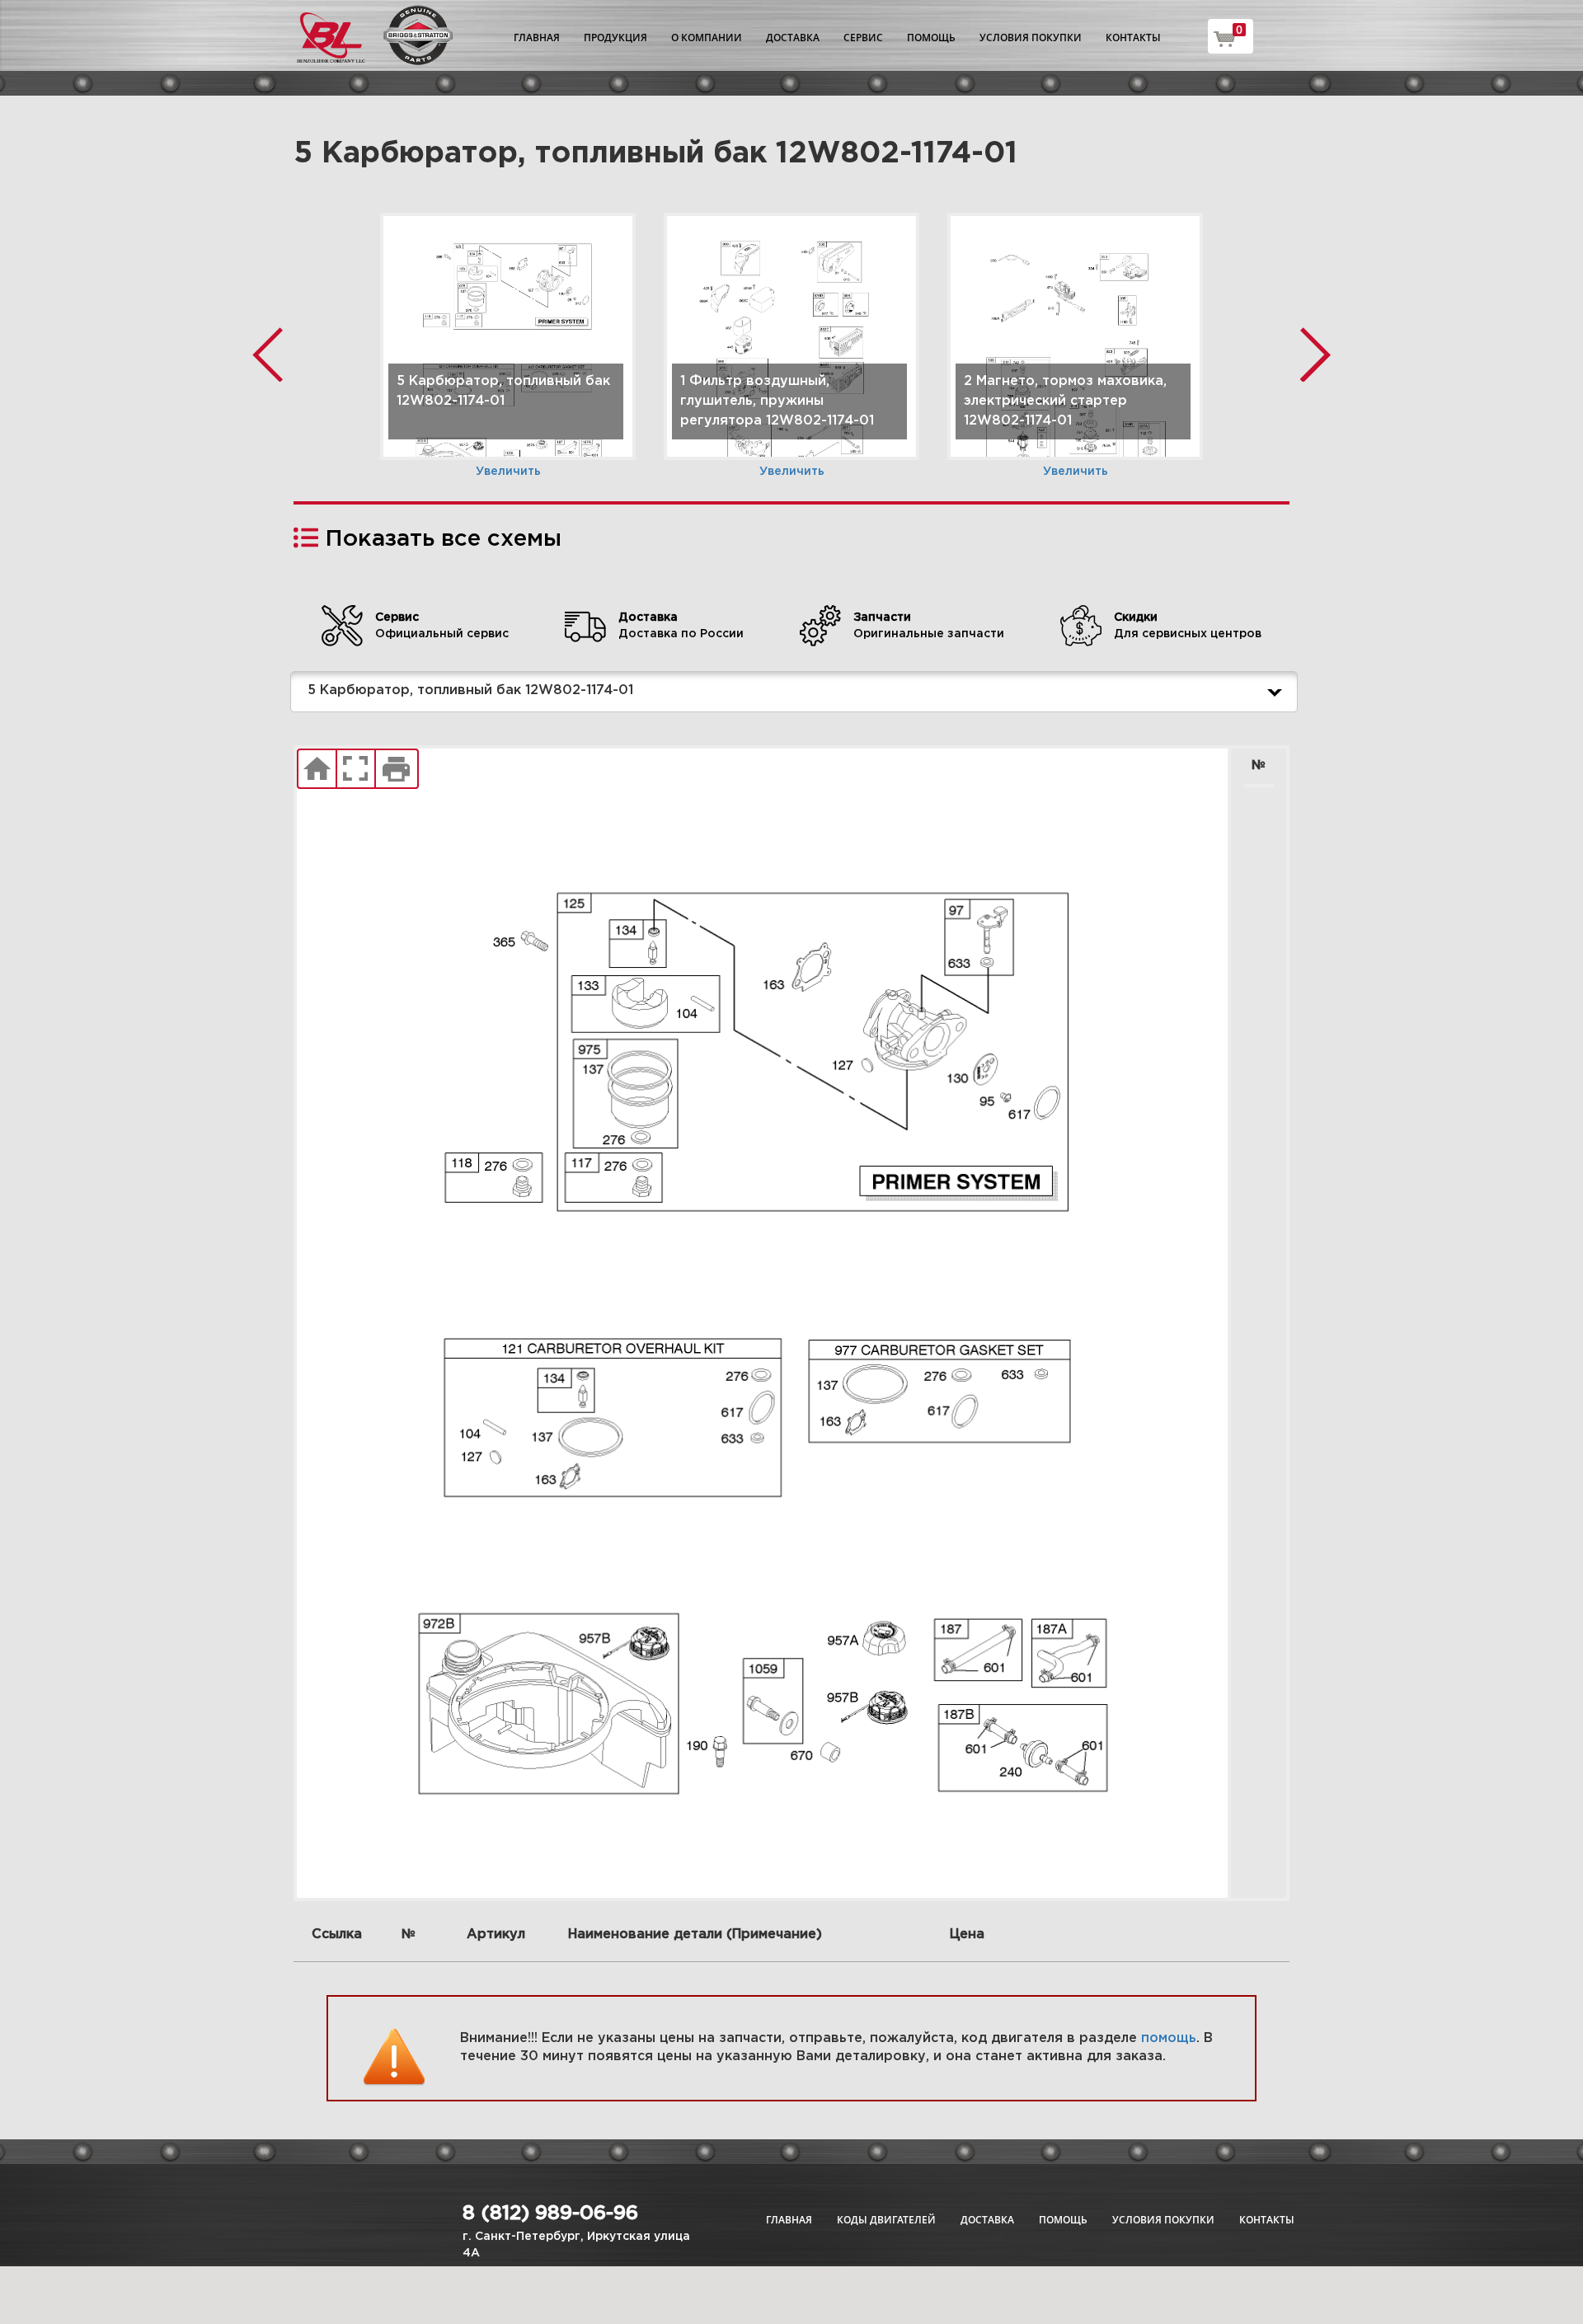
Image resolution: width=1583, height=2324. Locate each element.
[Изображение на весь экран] (356, 769)
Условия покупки (1031, 38)
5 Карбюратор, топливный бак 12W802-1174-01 (470, 690)
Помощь (931, 38)
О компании (707, 38)
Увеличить (508, 472)
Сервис (863, 38)
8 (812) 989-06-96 (550, 2214)
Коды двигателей (886, 2220)
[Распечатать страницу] (397, 769)
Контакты (1133, 38)
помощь (1169, 2038)
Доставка (793, 38)
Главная (537, 38)
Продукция (615, 38)
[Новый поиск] (317, 769)
